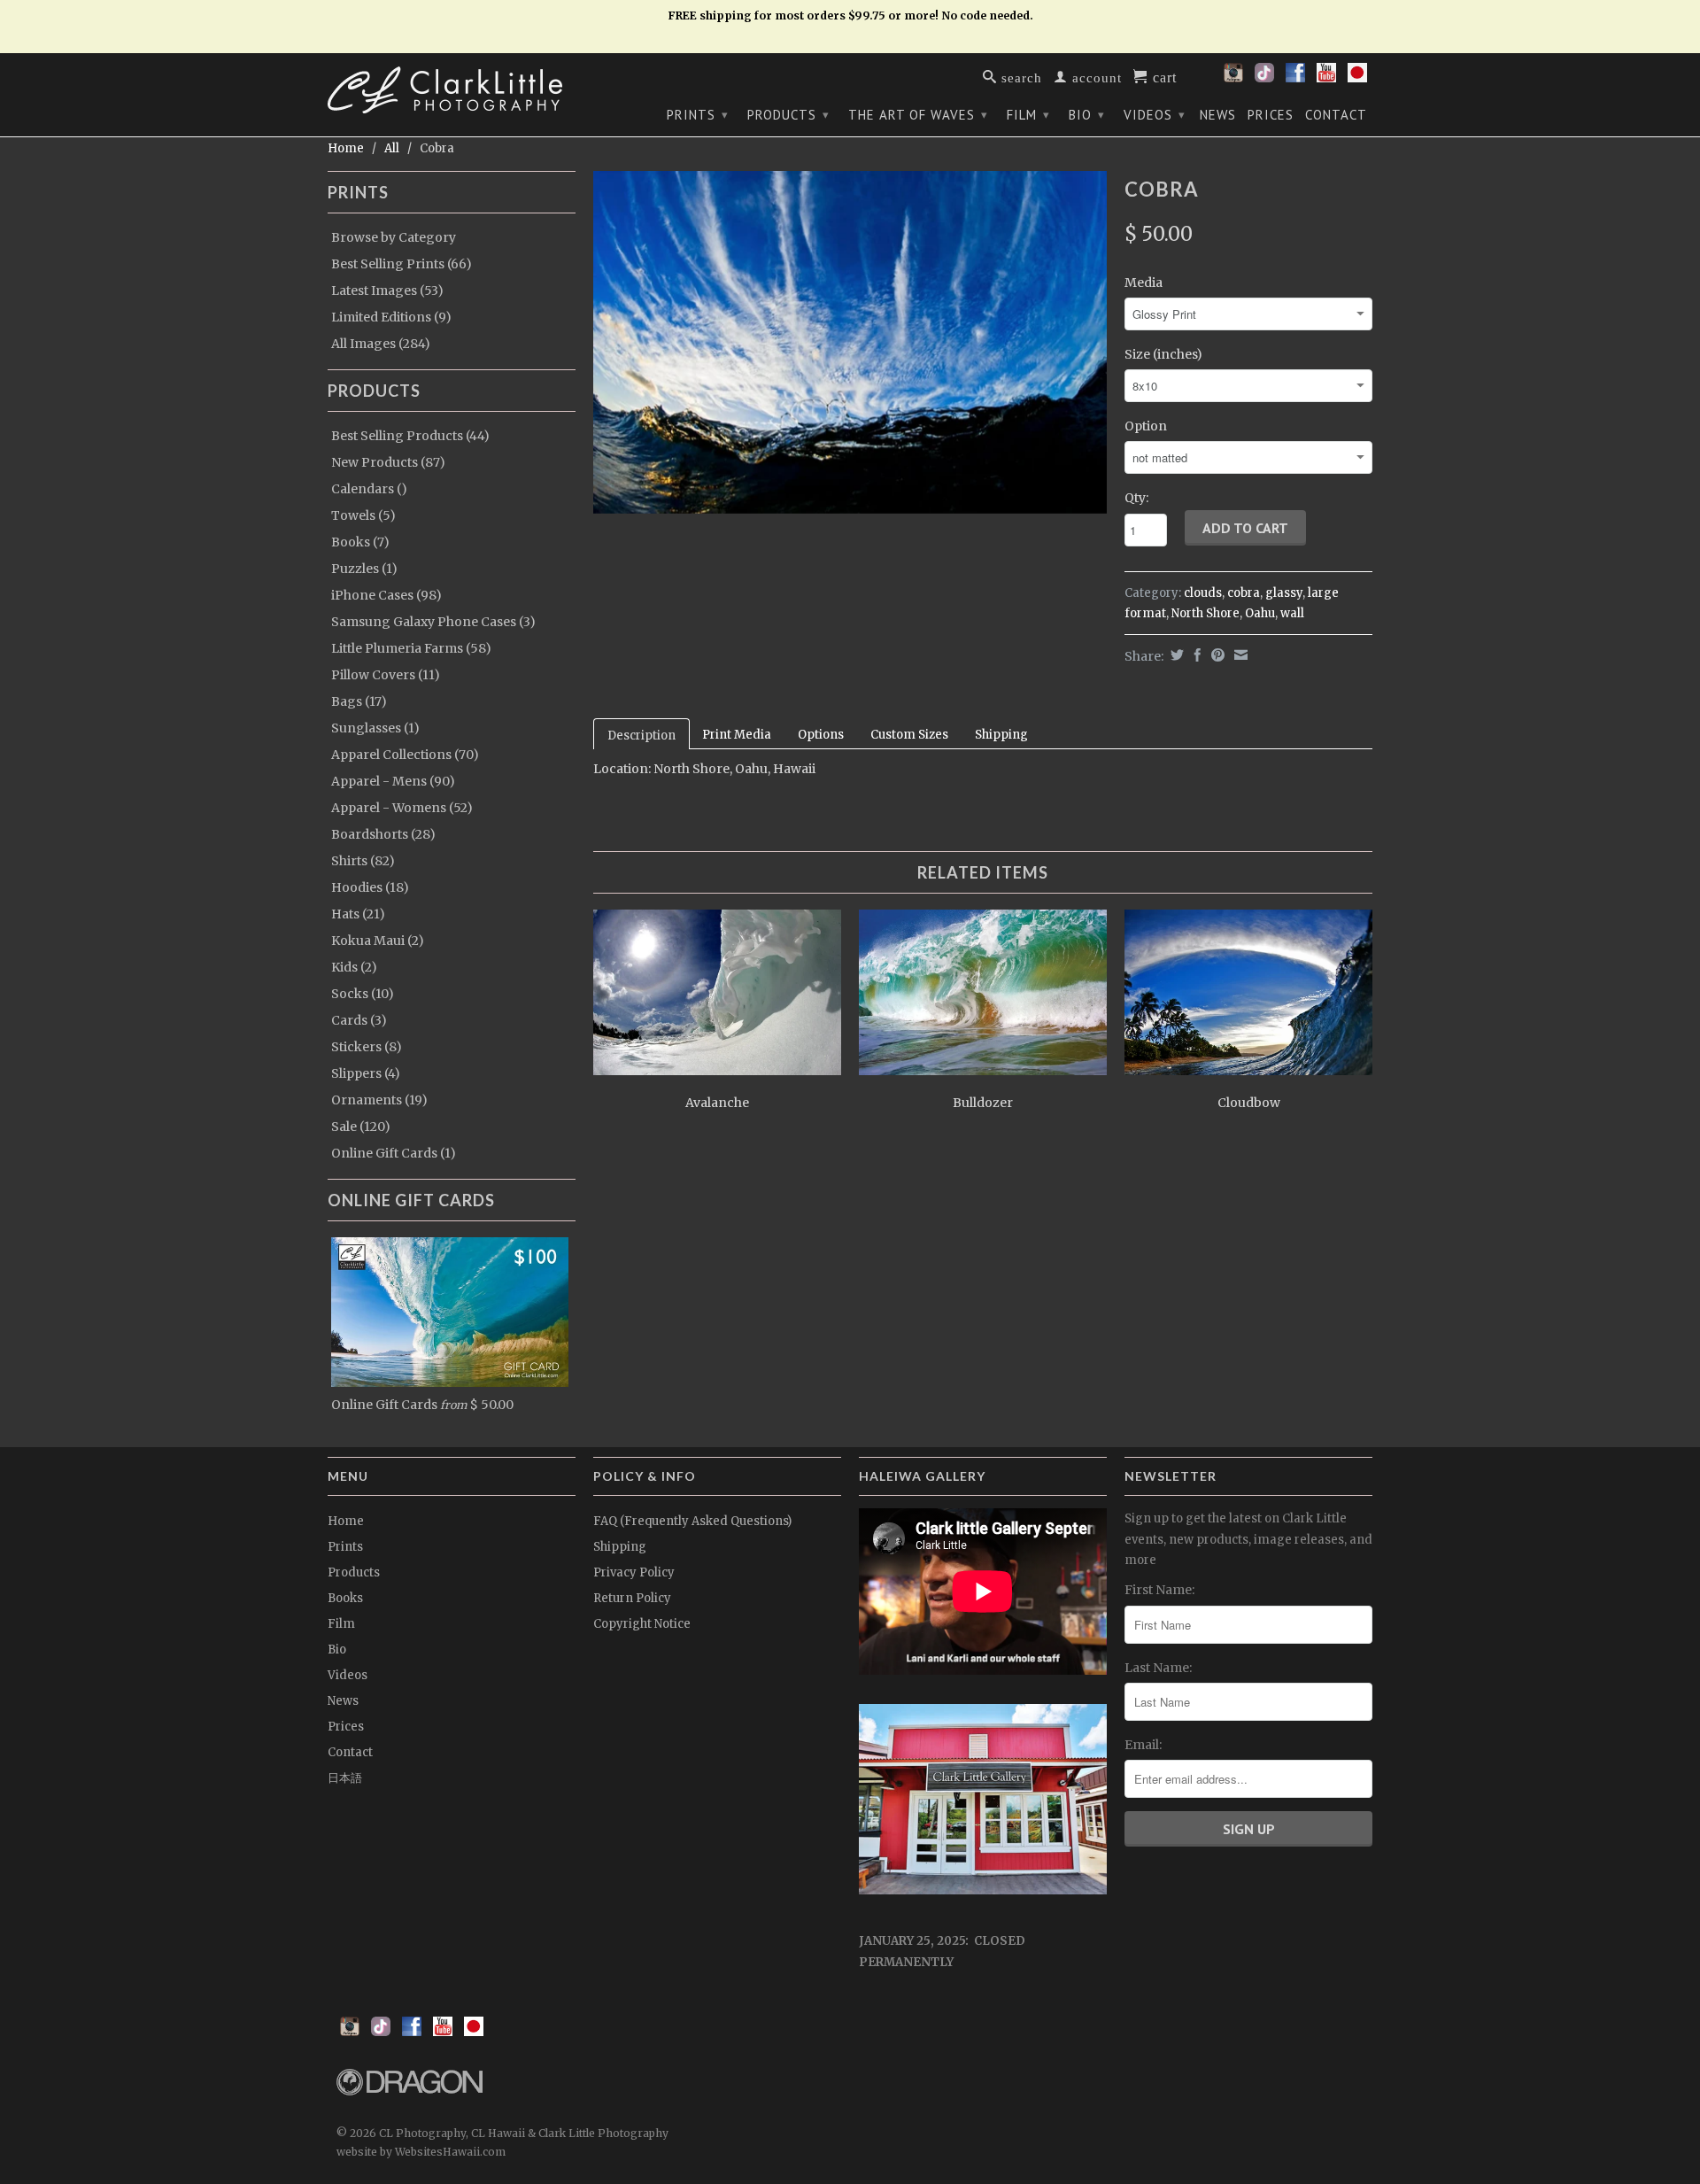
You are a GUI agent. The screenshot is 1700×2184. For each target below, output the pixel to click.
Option (1146, 426)
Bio (1087, 115)
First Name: (1159, 1590)
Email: (1143, 1745)
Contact (1336, 115)
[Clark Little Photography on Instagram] (1233, 78)
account (1095, 77)
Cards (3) (359, 1020)
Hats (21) (358, 914)
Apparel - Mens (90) (393, 781)
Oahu (1260, 613)
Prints (698, 115)
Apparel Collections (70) (405, 755)
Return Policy (632, 1598)
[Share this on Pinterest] (1216, 655)
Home (346, 1521)
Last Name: (1158, 1668)
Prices (1271, 115)
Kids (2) (354, 967)
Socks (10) (363, 994)
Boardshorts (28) (383, 834)
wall (1292, 613)
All (392, 148)
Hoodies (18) (370, 887)
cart (1163, 76)
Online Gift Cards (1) (394, 1153)
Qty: (1136, 498)
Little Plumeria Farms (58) (411, 648)
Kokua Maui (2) (378, 941)
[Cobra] (850, 342)
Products (788, 115)
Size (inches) (1163, 354)
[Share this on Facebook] (1195, 655)
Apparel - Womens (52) (402, 808)
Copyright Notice (642, 1624)
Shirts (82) (363, 861)
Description (641, 736)
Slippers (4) (366, 1073)
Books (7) (360, 542)
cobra (1244, 593)
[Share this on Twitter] (1175, 655)
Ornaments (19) (379, 1100)
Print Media (737, 735)
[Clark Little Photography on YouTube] (1326, 78)
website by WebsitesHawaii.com (421, 2152)
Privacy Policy (634, 1572)
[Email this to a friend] (1239, 655)
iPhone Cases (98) (386, 595)
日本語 (345, 1778)
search (1020, 77)
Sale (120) (361, 1127)
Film (1028, 115)
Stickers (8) (367, 1047)
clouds (1203, 593)
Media (1144, 283)
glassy (1284, 593)
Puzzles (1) (364, 569)
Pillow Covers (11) (386, 675)
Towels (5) (363, 515)
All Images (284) (381, 344)
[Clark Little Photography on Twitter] (1264, 78)
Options (821, 735)
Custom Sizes (909, 735)
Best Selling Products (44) (410, 436)
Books (345, 1598)
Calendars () (369, 489)
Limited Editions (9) (391, 317)
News (1218, 115)
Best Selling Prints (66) (402, 264)
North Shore (1205, 613)
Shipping (1001, 735)
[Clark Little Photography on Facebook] (1295, 78)
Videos (1155, 115)
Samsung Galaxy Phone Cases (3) (433, 622)
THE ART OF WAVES (918, 115)
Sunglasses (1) (375, 728)
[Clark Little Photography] (452, 90)
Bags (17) (359, 701)
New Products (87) (388, 462)
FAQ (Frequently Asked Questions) (692, 1521)
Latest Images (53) (387, 290)
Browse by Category (394, 237)
